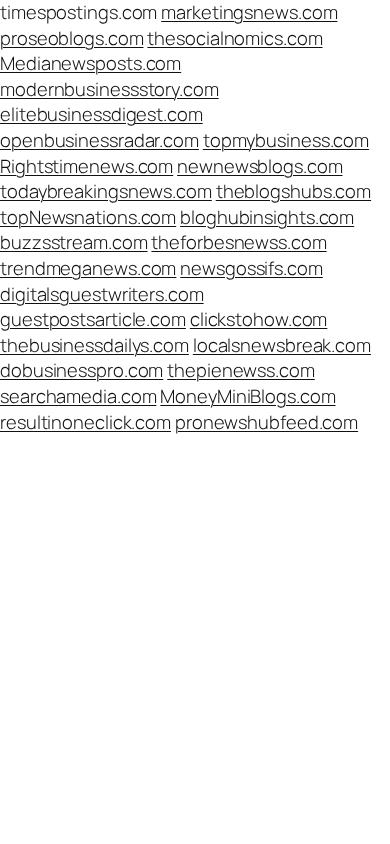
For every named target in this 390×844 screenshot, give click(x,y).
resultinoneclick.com (85, 422)
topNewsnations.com (88, 217)
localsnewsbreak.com (282, 345)
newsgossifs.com (251, 268)
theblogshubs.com (293, 191)
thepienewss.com (241, 370)
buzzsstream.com (74, 242)
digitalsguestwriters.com (102, 294)
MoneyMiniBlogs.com (247, 396)
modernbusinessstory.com (109, 89)
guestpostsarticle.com (93, 319)
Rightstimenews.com (86, 166)
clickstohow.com (259, 319)
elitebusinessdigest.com (101, 114)
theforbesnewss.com (238, 242)
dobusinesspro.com (81, 370)
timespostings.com (78, 12)
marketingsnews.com (249, 12)
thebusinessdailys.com (94, 345)
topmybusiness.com (286, 140)
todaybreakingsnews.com (106, 191)
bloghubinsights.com (267, 217)
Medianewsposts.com (90, 63)
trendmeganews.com (88, 268)
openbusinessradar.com (99, 140)
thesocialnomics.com (234, 38)
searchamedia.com (78, 396)
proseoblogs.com (72, 38)
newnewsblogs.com (259, 166)
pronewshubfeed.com (266, 422)
